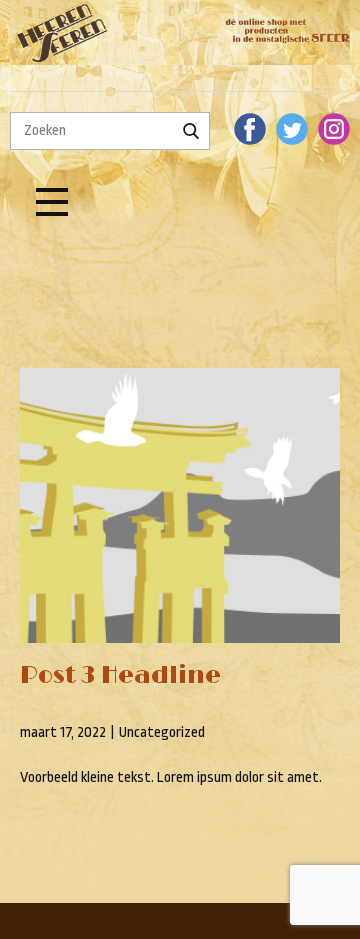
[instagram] (334, 129)
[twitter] (292, 129)
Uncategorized (162, 732)
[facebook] (250, 129)
